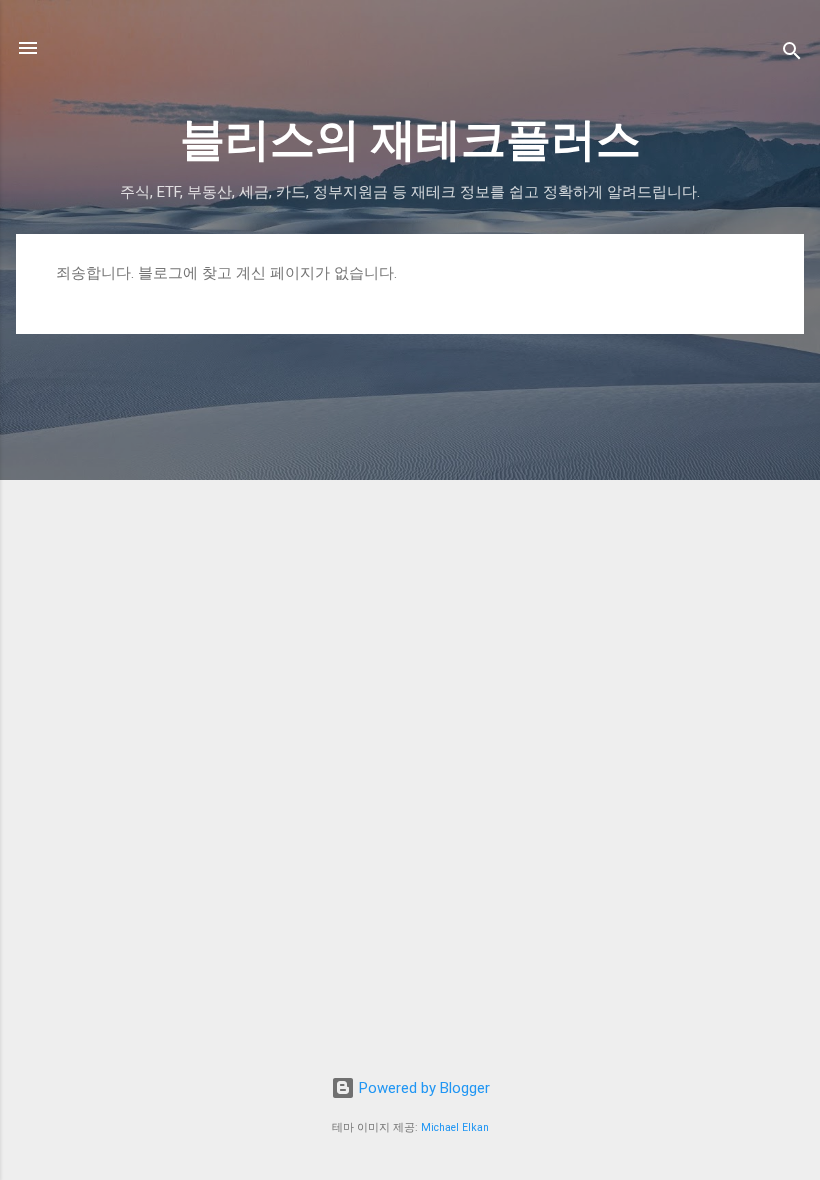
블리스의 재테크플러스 (410, 139)
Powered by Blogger (422, 1088)
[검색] (792, 54)
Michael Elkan (455, 1127)
